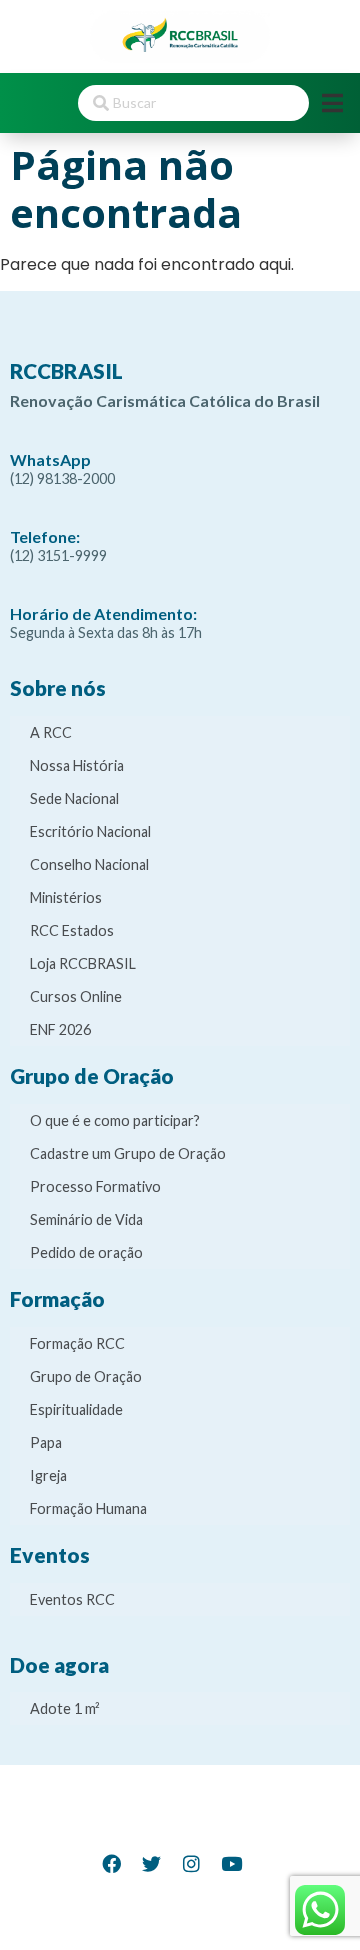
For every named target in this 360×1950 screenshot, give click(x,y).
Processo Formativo (95, 1186)
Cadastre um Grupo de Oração (128, 1153)
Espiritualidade (76, 1409)
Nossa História (77, 765)
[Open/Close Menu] (332, 102)
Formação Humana (88, 1508)
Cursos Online (76, 996)
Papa (46, 1442)
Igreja (48, 1475)
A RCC (51, 732)
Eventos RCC (72, 1599)
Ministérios (66, 897)
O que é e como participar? (115, 1120)
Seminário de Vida (86, 1219)
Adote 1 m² (65, 1708)
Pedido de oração (86, 1252)
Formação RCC (77, 1343)
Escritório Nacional (90, 831)
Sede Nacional (74, 798)
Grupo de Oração (86, 1376)
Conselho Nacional (89, 864)
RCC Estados (72, 930)
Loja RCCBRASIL (83, 963)
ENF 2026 (60, 1029)
